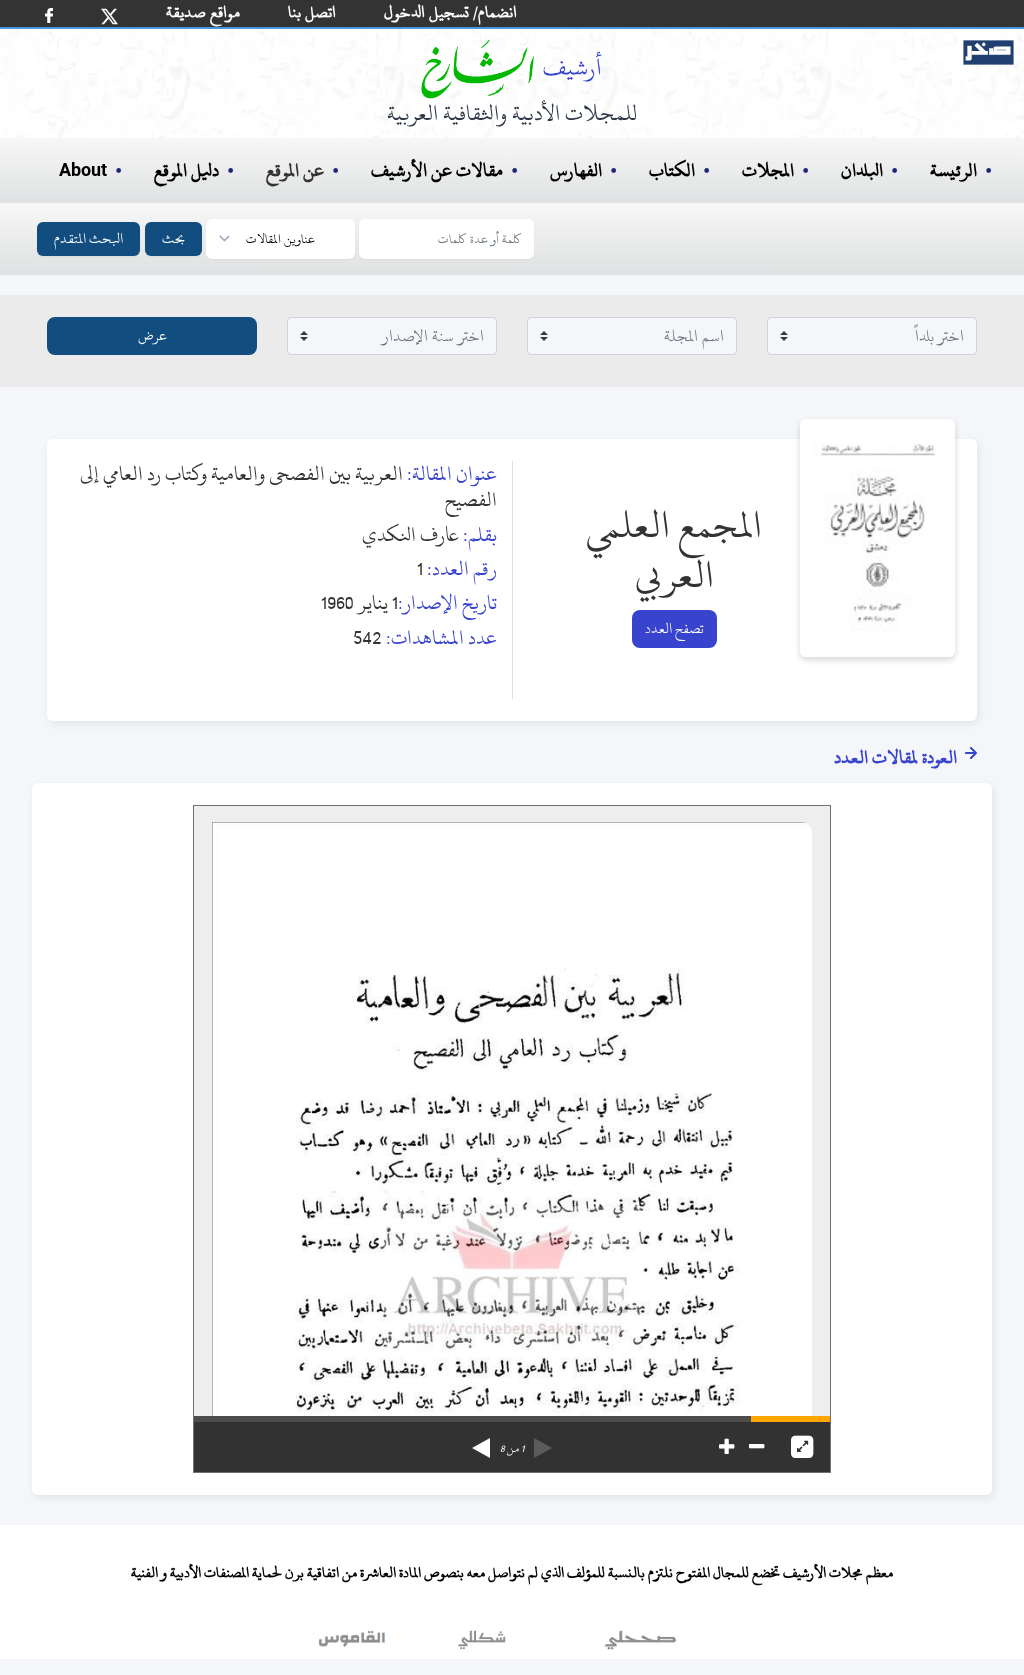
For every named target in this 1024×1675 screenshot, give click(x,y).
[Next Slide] (481, 1441)
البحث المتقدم (88, 238)
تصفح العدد (674, 628)
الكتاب (672, 170)
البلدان (862, 170)
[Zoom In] (726, 1447)
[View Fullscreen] (802, 1447)
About (83, 171)
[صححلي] (640, 1644)
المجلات (768, 170)
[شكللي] (482, 1644)
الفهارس (576, 170)
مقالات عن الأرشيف (437, 170)
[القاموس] (354, 1644)
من (512, 1449)
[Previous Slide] (543, 1441)
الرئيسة (953, 170)
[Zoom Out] (756, 1447)
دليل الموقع (186, 170)
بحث (173, 238)
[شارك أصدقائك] (49, 15)
